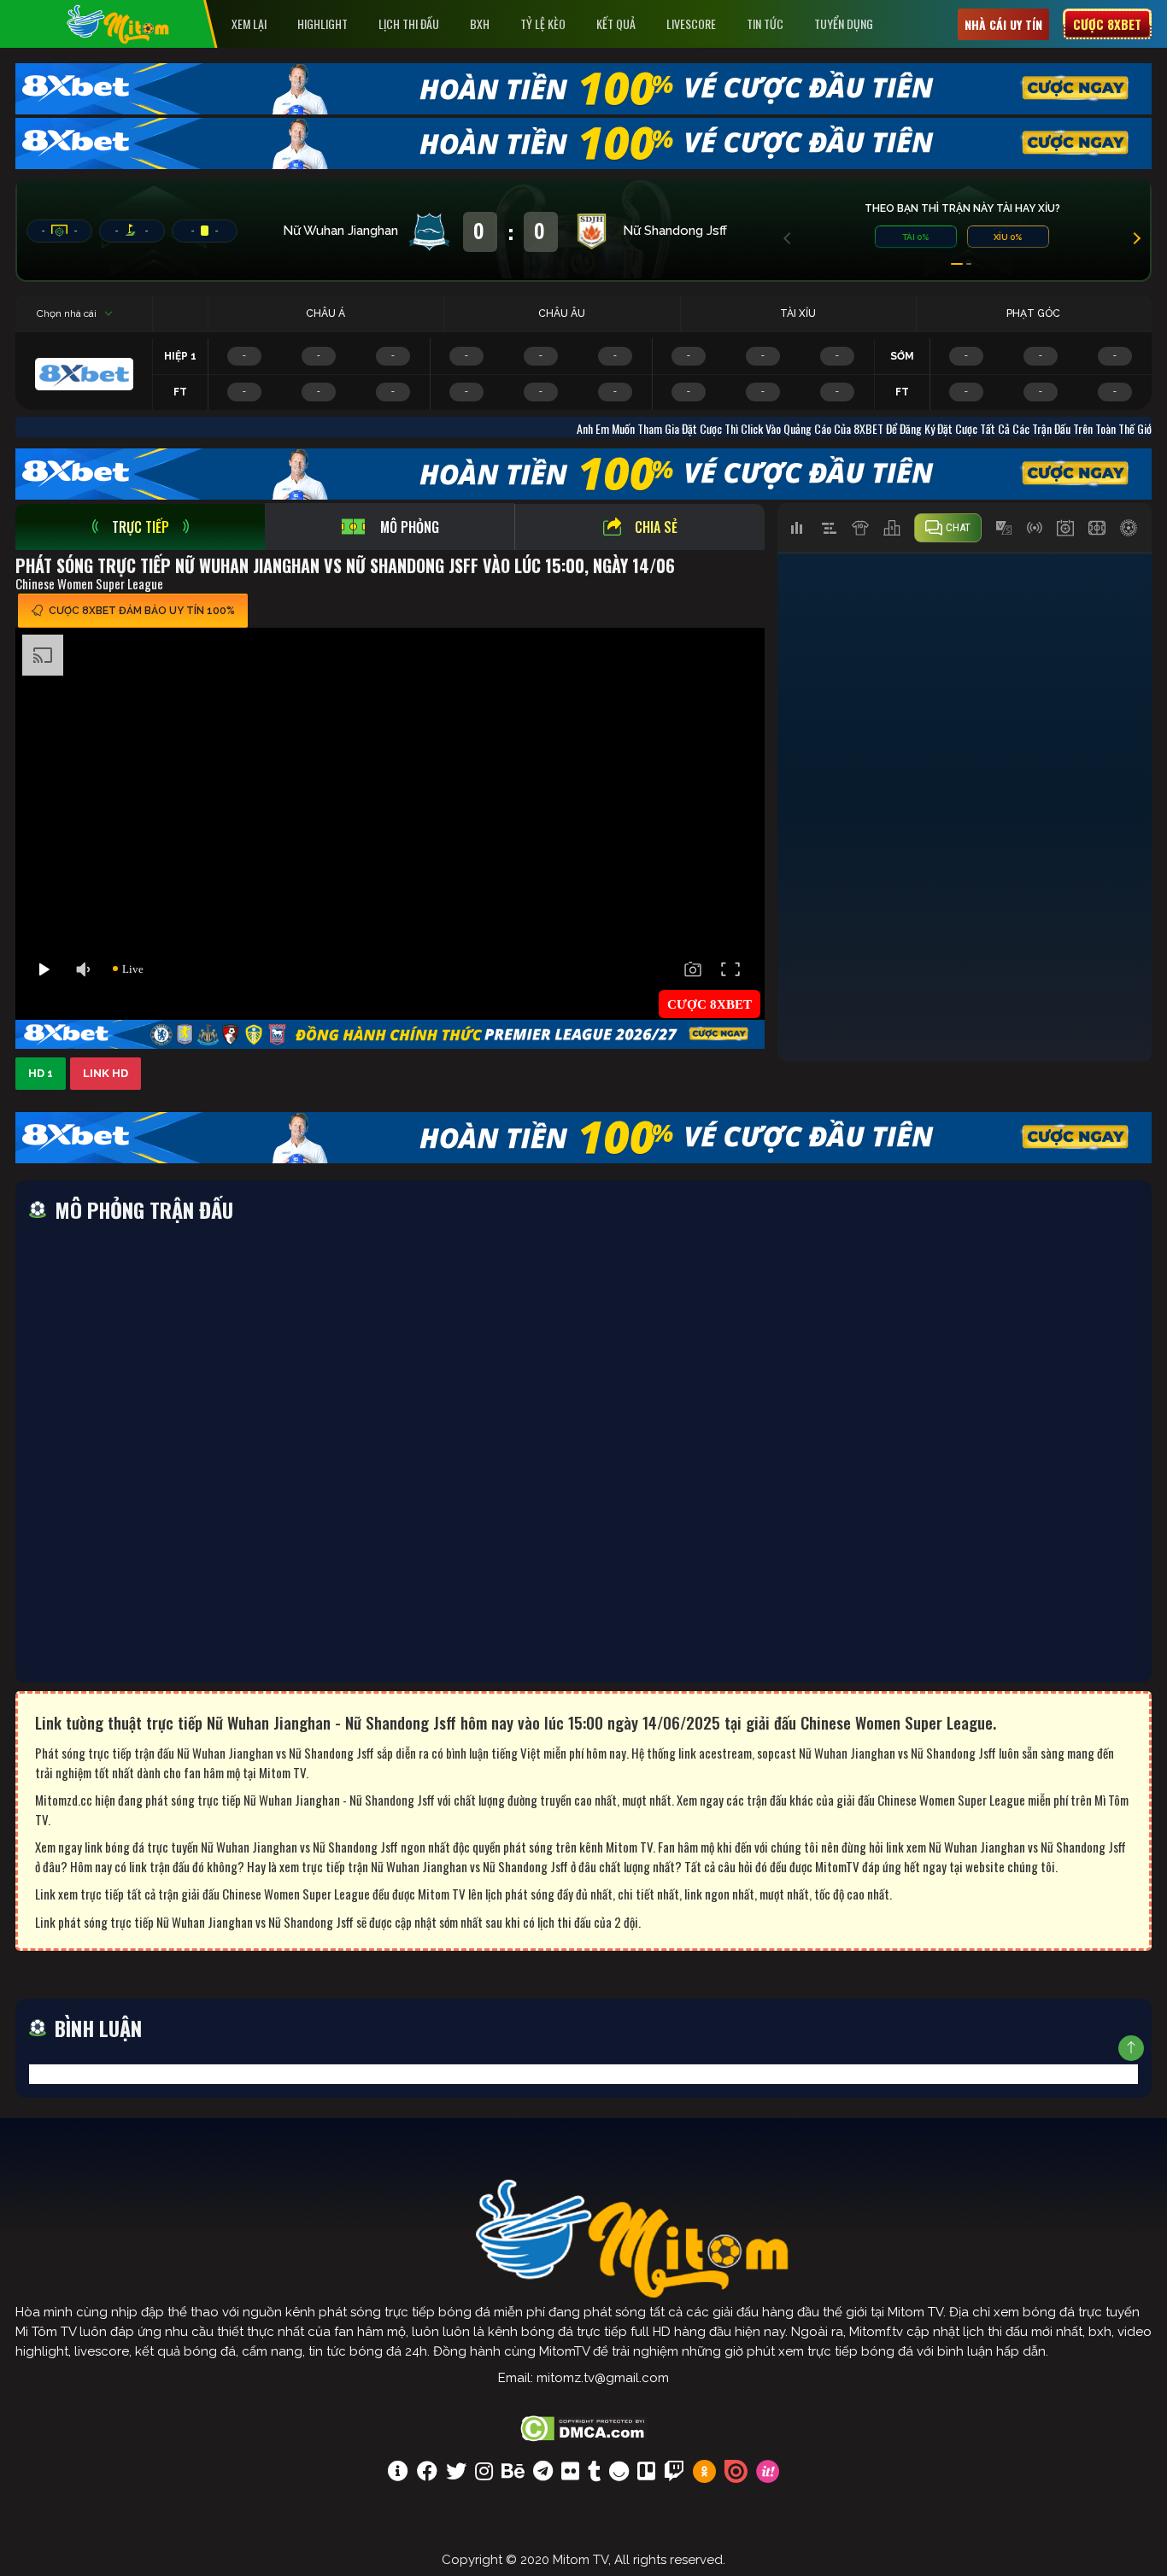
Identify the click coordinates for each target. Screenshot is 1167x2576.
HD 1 (41, 1073)
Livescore (691, 23)
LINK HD (106, 1073)
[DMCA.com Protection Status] (584, 2427)
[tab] (140, 527)
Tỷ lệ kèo (543, 23)
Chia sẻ (656, 527)
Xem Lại (249, 23)
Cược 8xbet (1107, 24)
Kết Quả (616, 23)
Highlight (323, 23)
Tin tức (765, 23)
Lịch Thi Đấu (409, 23)
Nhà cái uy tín (1003, 24)
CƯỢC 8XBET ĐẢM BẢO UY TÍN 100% (142, 611)
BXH (480, 23)
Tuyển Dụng (844, 23)
